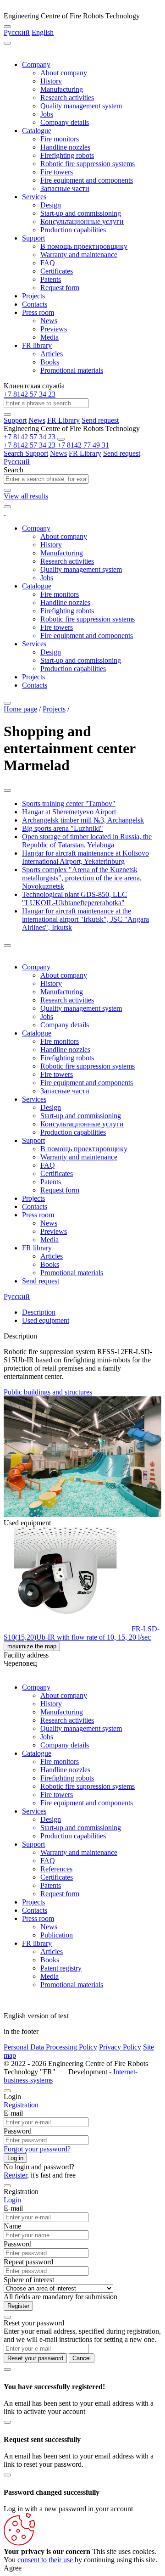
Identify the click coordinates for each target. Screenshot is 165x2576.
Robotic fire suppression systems (88, 164)
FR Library (63, 420)
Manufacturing (62, 89)
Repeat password (28, 2262)
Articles (52, 354)
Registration (21, 2105)
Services (34, 197)
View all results (26, 496)
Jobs (47, 114)
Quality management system (81, 106)
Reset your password (35, 2358)
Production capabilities (73, 230)
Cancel (82, 2358)
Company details (65, 122)
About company (64, 73)
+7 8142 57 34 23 (30, 394)
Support (33, 238)
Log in (15, 2158)
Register (15, 2175)
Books (50, 362)
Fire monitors (60, 139)
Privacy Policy (120, 2047)
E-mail (13, 2113)
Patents (51, 279)
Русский (17, 32)
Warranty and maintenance (79, 255)
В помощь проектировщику (84, 246)
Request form (60, 288)
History (51, 81)
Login (12, 2200)
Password (18, 2131)
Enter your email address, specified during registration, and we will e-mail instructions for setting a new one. (82, 2335)
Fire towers (57, 172)
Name (12, 2226)
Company (36, 64)
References (56, 1869)
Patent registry (61, 1968)
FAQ (48, 263)
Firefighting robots (67, 155)
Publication (57, 1935)
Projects (33, 296)
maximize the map (32, 1646)
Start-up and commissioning (81, 213)
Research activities (67, 98)
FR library (37, 345)
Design (51, 205)
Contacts (35, 304)
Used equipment (46, 1320)
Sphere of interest (29, 2280)
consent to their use (46, 2560)
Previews (54, 329)
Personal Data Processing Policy (50, 2047)
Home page (20, 709)
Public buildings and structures (48, 1392)
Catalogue (37, 131)
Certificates (57, 271)
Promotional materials (72, 370)
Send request (100, 420)
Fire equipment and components (87, 180)
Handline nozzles (65, 147)
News (49, 321)
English (43, 32)
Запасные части (65, 188)
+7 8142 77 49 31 (83, 445)
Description (39, 1312)
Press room (38, 312)
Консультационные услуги (82, 221)
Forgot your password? (37, 2149)
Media (49, 337)
